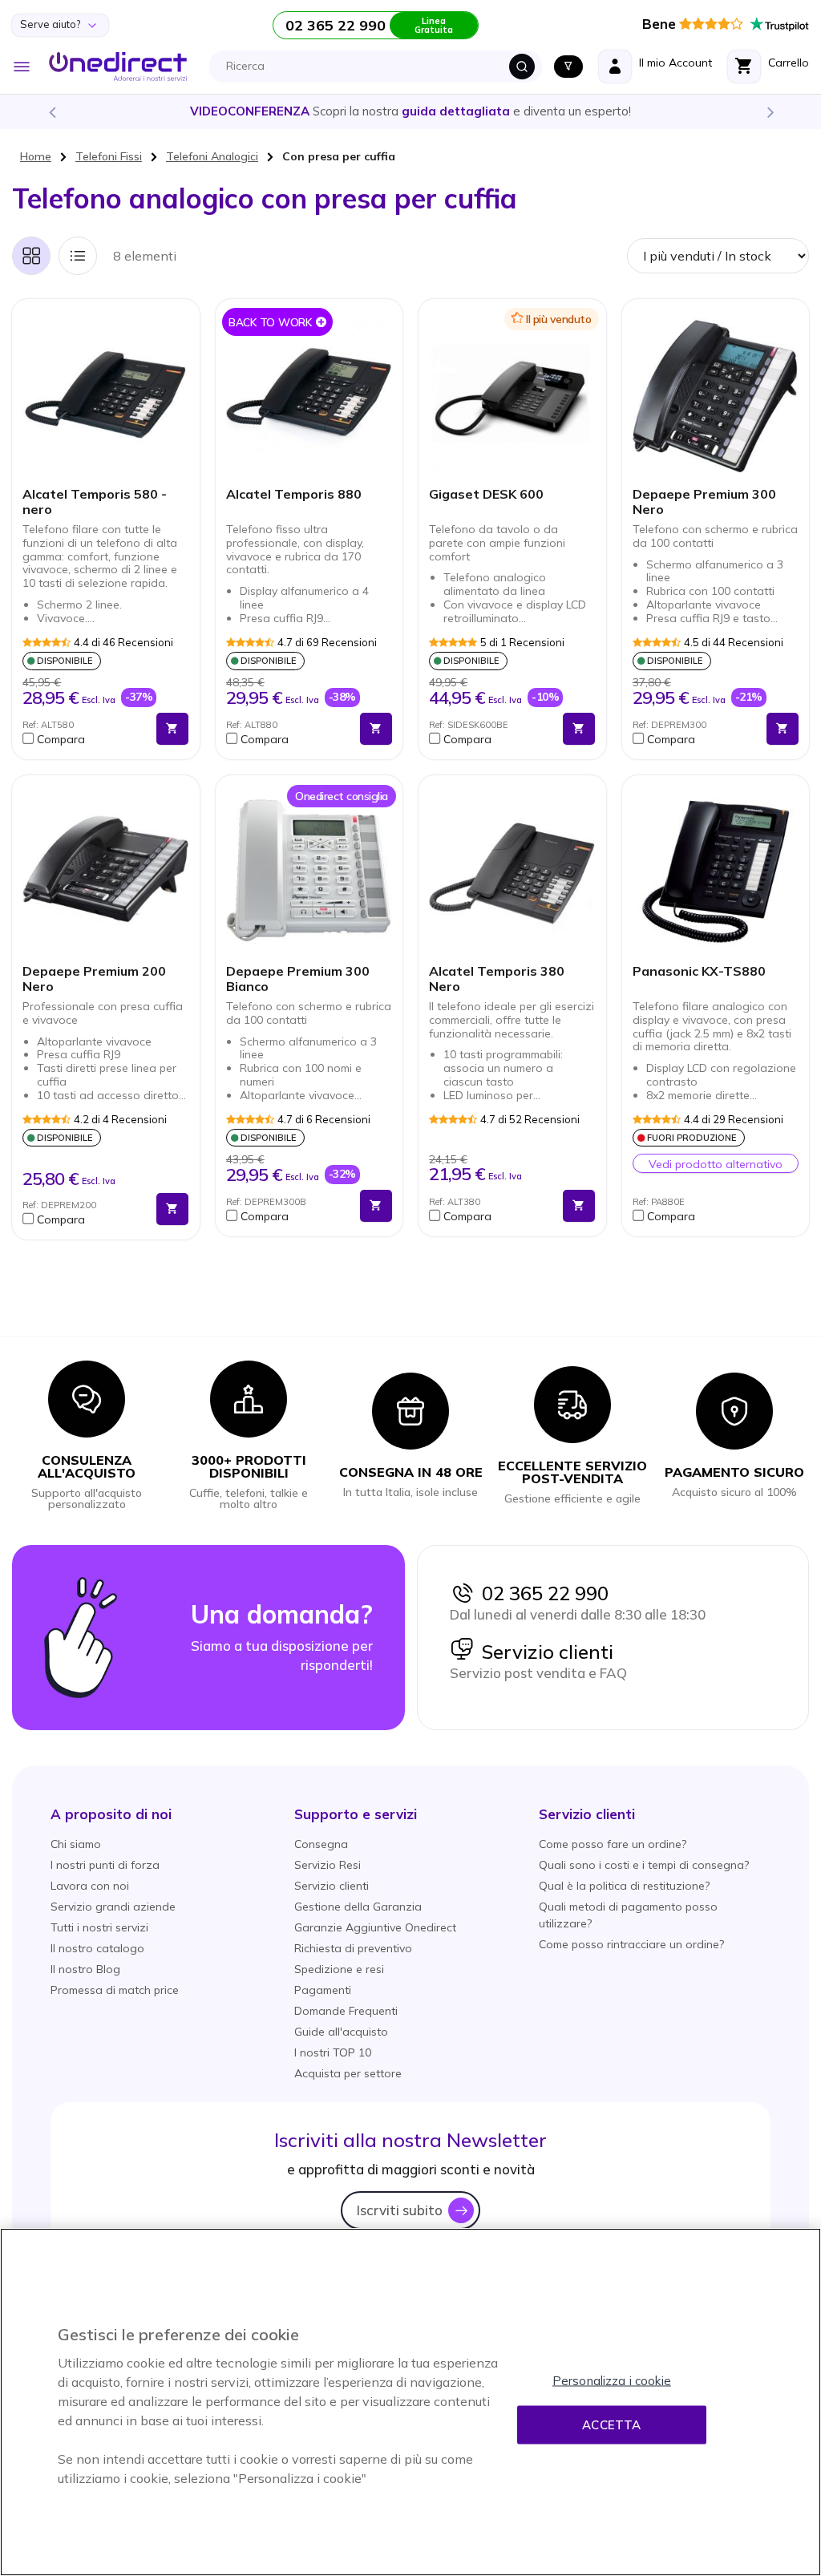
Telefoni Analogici (212, 156)
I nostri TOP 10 (333, 2052)
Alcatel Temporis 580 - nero (95, 502)
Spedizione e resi (339, 1969)
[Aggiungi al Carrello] (172, 729)
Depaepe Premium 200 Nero (94, 979)
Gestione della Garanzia (358, 1907)
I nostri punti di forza (105, 1865)
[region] (410, 2402)
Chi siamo (76, 1844)
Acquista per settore (348, 2073)
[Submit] (522, 67)
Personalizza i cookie (612, 2381)
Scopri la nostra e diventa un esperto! (410, 111)
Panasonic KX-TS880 (699, 971)
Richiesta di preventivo (353, 1948)
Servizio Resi (328, 1865)
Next (770, 111)
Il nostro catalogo (97, 1948)
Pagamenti (323, 1990)
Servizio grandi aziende (113, 1907)
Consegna (321, 1844)
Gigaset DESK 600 (486, 494)
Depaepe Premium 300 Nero (704, 502)
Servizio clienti (544, 1652)
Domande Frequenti (346, 2011)
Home (36, 156)
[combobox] (380, 67)
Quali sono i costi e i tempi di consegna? (644, 1865)
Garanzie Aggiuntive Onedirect (375, 1927)
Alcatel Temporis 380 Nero (497, 979)
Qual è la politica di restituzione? (624, 1886)
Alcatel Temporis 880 (294, 494)
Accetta (611, 2425)
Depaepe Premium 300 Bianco (298, 979)
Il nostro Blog (85, 1969)
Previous (51, 111)
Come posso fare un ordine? (613, 1844)
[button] (85, 739)
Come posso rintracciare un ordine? (631, 1944)
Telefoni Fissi (109, 156)
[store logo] (118, 67)
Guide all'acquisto (341, 2032)
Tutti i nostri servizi (99, 1927)
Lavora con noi (90, 1886)
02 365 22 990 (541, 1593)
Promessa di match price (115, 1990)
